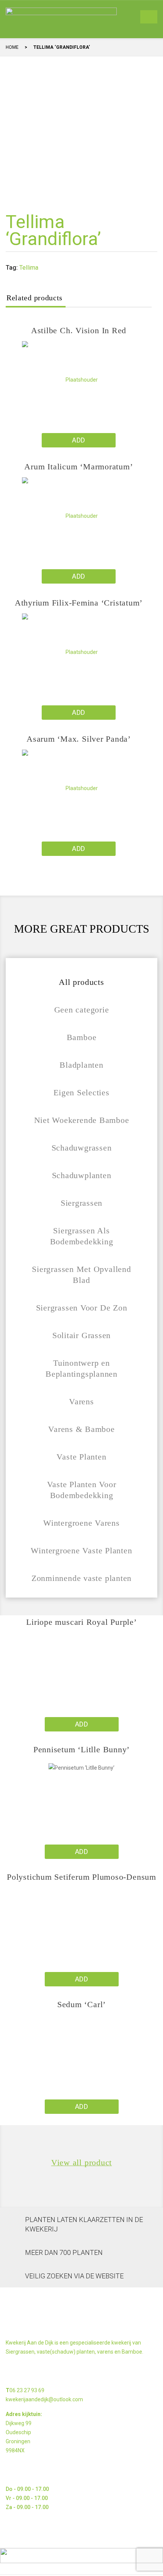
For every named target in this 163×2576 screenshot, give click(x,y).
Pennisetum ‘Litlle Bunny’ (81, 1749)
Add (78, 440)
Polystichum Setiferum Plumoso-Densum (81, 1877)
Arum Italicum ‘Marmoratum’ (78, 467)
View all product (81, 2163)
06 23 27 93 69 (27, 2390)
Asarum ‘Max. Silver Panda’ (79, 739)
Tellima (29, 268)
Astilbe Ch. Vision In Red (79, 330)
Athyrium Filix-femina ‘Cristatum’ (79, 603)
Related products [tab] (34, 298)
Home (12, 47)
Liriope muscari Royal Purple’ (81, 1622)
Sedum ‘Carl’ (81, 2004)
